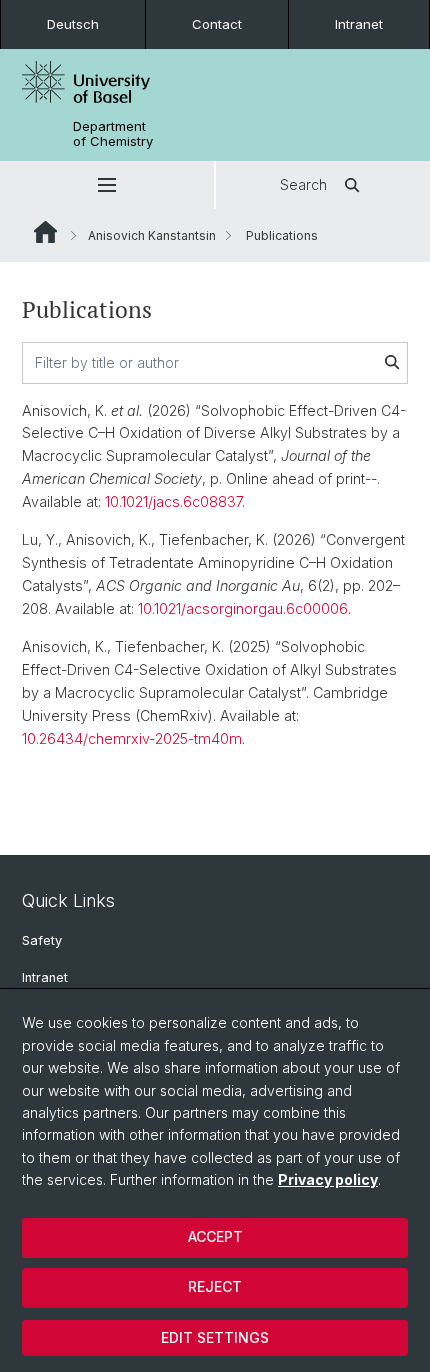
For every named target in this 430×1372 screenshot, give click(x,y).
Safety (42, 940)
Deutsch (73, 24)
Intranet (359, 24)
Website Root (45, 232)
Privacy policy (328, 1179)
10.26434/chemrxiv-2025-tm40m (132, 738)
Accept (215, 1236)
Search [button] (303, 184)
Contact (217, 24)
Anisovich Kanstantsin (152, 235)
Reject (215, 1286)
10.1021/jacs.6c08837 (173, 501)
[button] (107, 185)
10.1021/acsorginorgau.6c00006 (243, 608)
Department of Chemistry (113, 134)
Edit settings (215, 1337)
